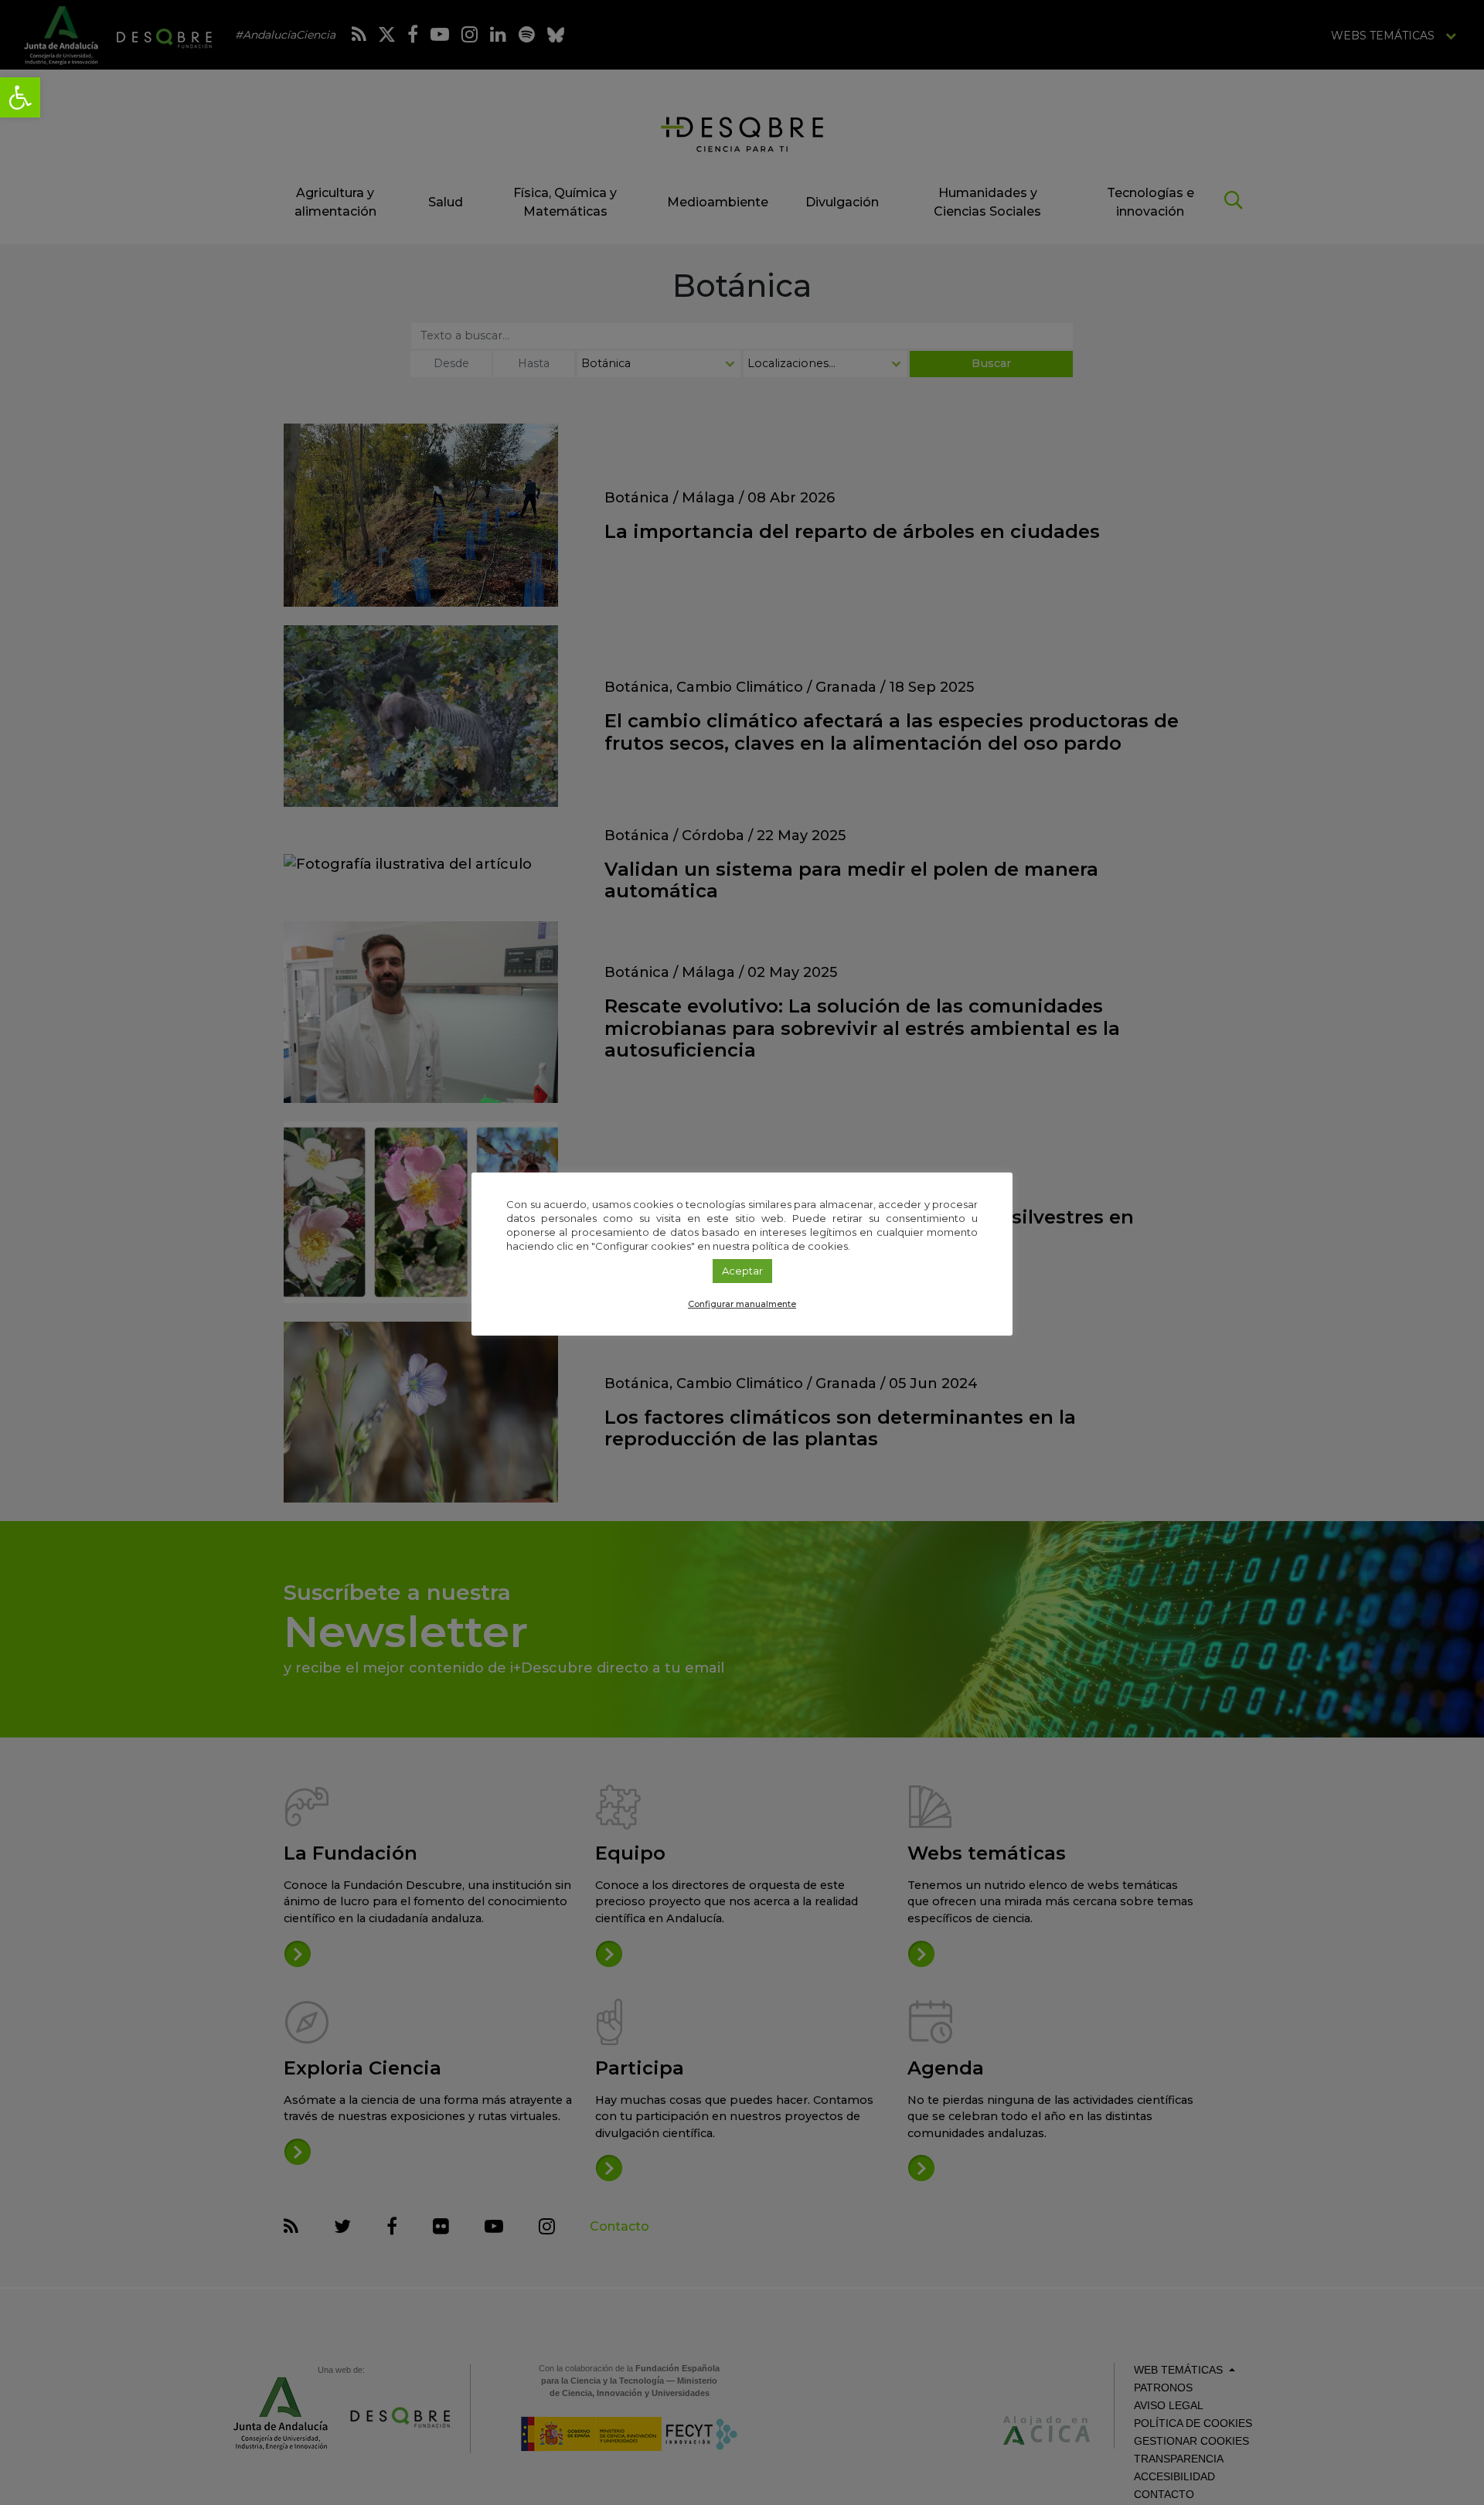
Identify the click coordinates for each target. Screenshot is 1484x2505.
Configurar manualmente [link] (742, 1304)
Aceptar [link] (742, 1271)
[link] (20, 97)
